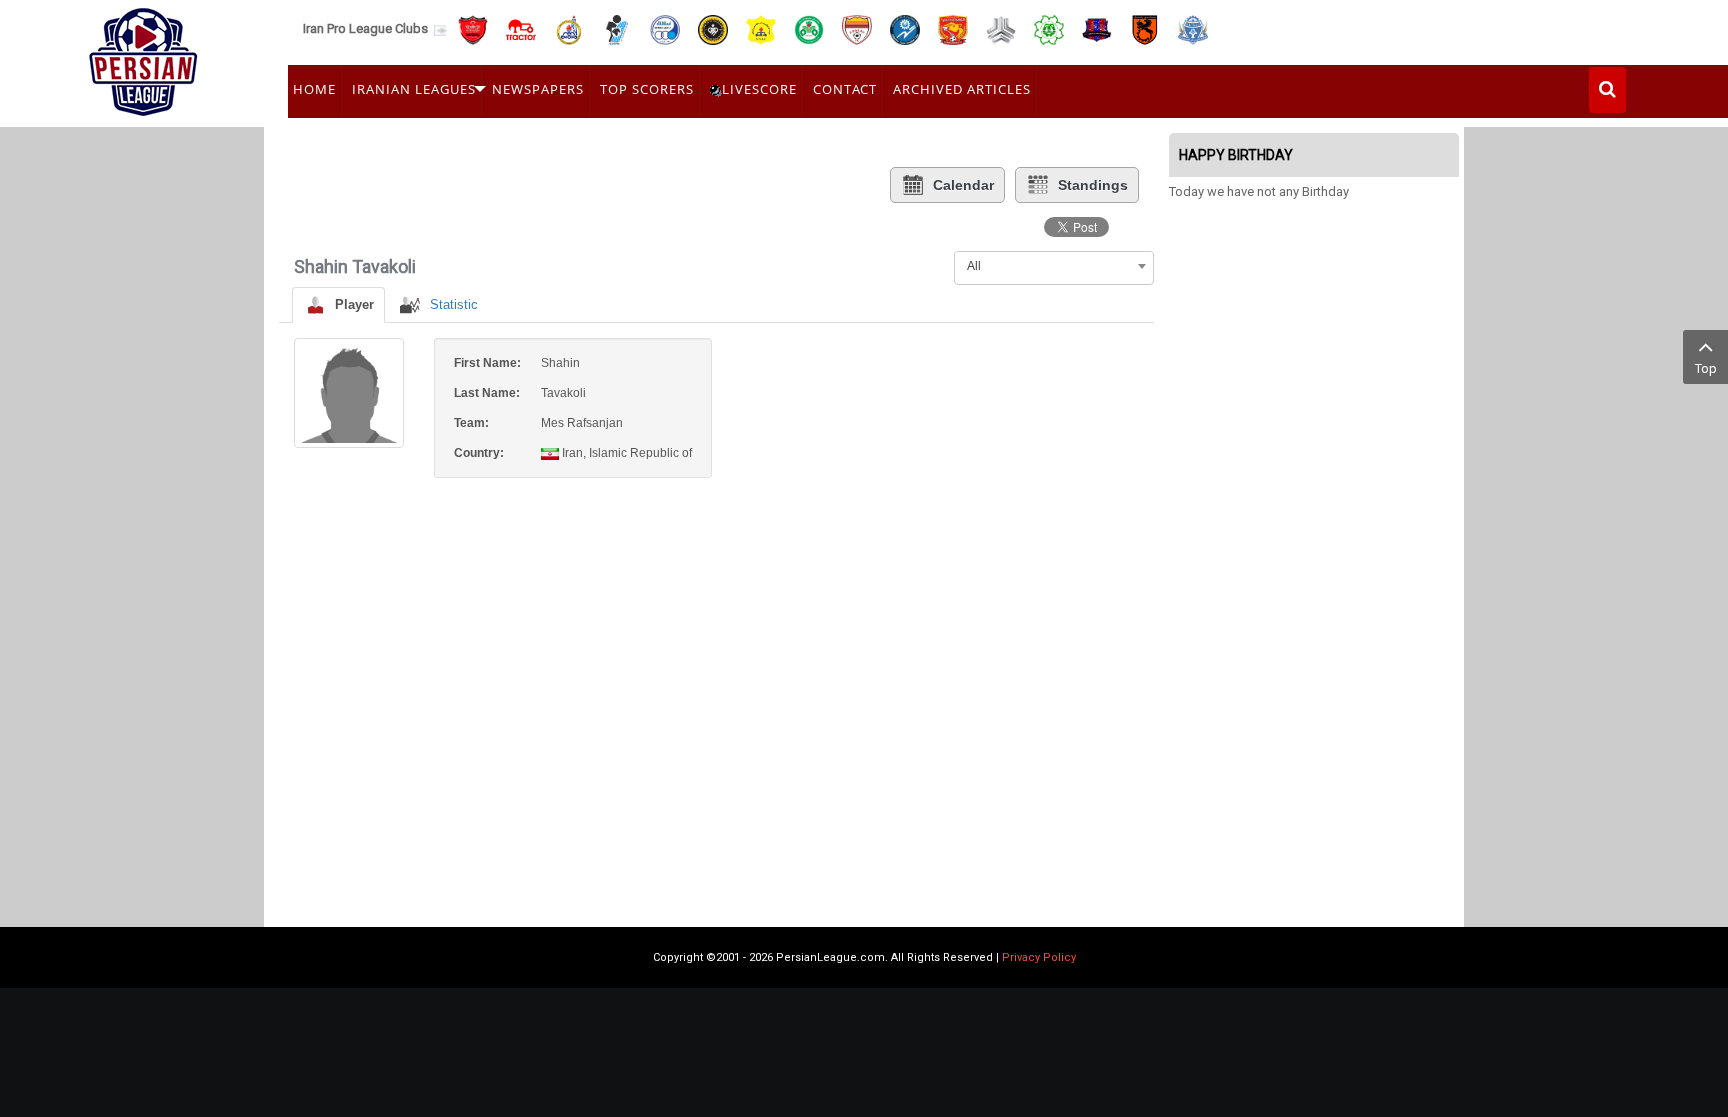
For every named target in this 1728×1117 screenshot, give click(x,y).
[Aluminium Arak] (1193, 28)
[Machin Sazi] (1049, 28)
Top (1706, 368)
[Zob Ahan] (809, 28)
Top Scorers (647, 89)
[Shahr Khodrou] (953, 28)
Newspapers (538, 89)
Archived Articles (962, 89)
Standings (1093, 185)
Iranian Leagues (414, 89)
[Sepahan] (713, 28)
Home (314, 89)
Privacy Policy (1039, 957)
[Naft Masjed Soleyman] (569, 28)
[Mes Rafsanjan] (1145, 28)
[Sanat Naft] (761, 28)
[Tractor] (521, 28)
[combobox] (1054, 266)
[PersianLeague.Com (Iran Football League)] (143, 57)
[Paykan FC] (617, 28)
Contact (845, 89)
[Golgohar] (905, 28)
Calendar (963, 185)
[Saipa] (1001, 29)
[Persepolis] (473, 28)
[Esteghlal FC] (665, 28)
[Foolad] (857, 28)
